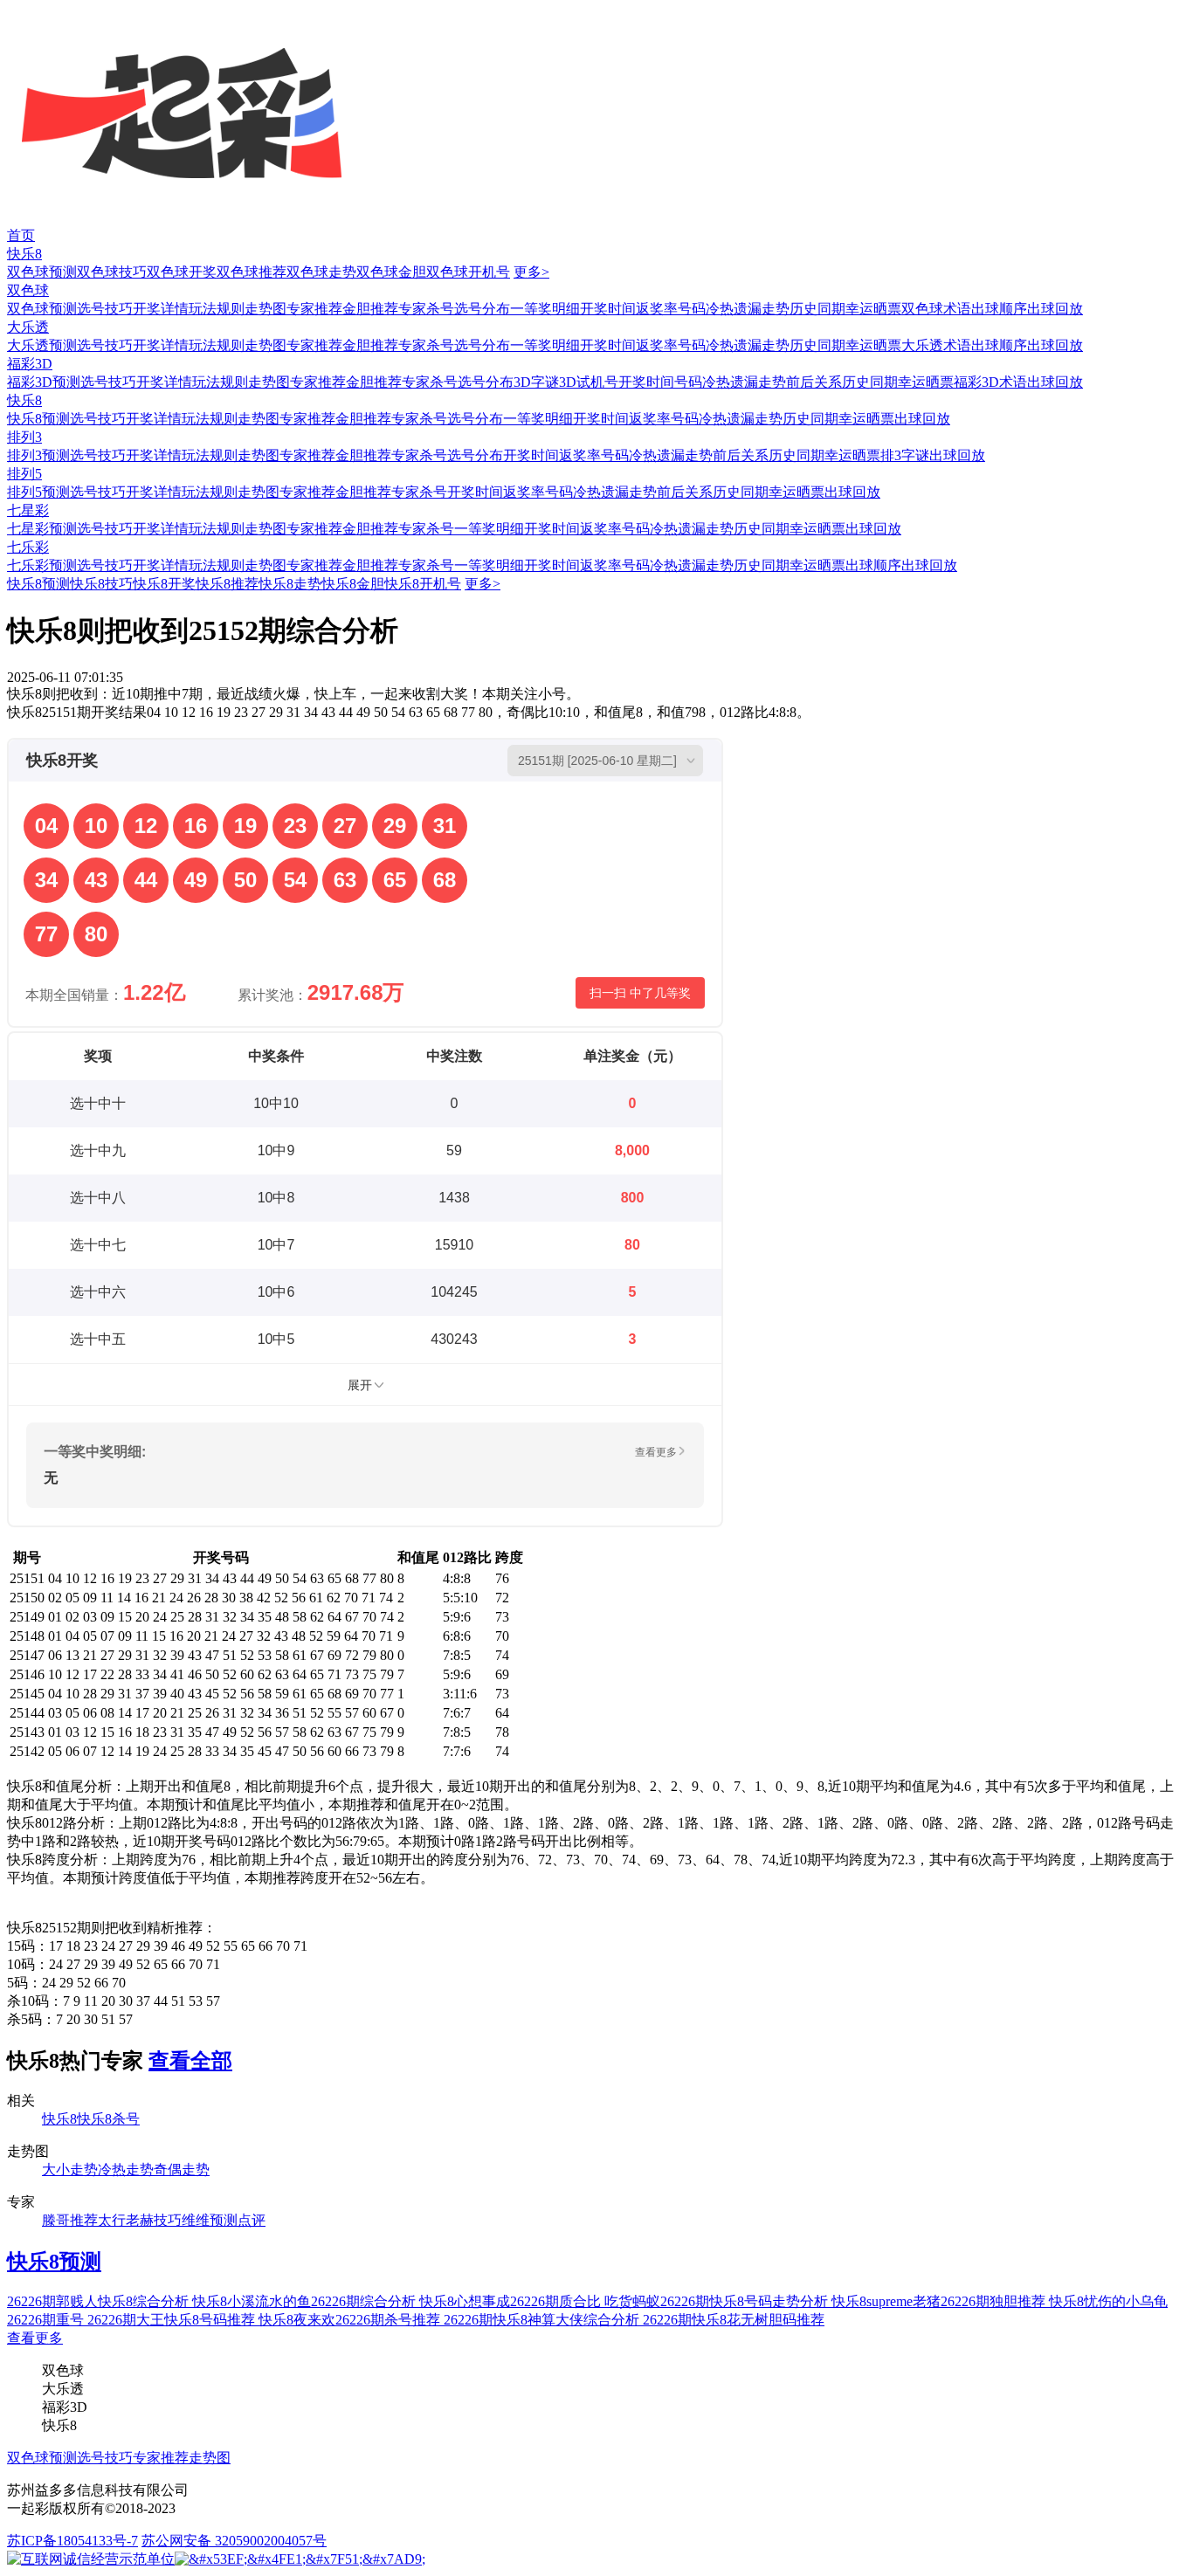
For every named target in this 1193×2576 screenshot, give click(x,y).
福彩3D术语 (990, 382)
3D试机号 (589, 382)
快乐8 (24, 254)
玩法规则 (217, 309)
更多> (531, 272)
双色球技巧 (112, 272)
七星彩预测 (42, 529)
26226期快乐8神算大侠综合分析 (543, 2320)
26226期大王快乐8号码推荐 (173, 2320)
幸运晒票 (873, 309)
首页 (21, 235)
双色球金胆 (391, 272)
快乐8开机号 (423, 584)
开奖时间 (608, 309)
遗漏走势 (762, 309)
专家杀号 (426, 309)
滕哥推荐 (70, 2220)
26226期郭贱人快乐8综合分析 (100, 2301)
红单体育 (28, 8)
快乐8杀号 (108, 2119)
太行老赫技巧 (140, 2220)
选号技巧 (105, 309)
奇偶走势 (182, 2170)
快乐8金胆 (353, 584)
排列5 (24, 474)
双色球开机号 (468, 272)
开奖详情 (161, 309)
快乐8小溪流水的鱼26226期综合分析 (306, 2301)
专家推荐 (314, 309)
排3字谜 (905, 455)
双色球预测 (42, 272)
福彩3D (30, 364)
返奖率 (657, 309)
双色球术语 (936, 309)
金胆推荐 (370, 309)
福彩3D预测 (44, 382)
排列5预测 (38, 492)
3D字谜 (536, 382)
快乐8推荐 (227, 584)
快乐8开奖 (164, 584)
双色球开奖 (182, 272)
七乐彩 (28, 547)
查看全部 (190, 2061)
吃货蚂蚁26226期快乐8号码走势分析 (718, 2301)
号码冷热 (706, 309)
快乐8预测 (38, 419)
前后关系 (814, 382)
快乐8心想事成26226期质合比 (512, 2301)
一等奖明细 (545, 309)
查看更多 (35, 2338)
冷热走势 (126, 2170)
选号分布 (482, 309)
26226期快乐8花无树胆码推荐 (734, 2320)
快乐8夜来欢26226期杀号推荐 (351, 2320)
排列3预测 (38, 455)
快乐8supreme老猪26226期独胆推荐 (940, 2301)
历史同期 (817, 309)
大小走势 (70, 2170)
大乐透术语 (936, 345)
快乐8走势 (290, 584)
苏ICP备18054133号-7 (72, 2541)
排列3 (24, 437)
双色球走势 (321, 272)
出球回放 (1055, 309)
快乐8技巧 (101, 584)
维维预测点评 (224, 2220)
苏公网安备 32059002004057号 (234, 2541)
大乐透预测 (42, 345)
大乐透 (28, 327)
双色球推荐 (252, 272)
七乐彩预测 (42, 565)
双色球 (28, 290)
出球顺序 (999, 309)
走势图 (265, 309)
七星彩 (28, 510)
